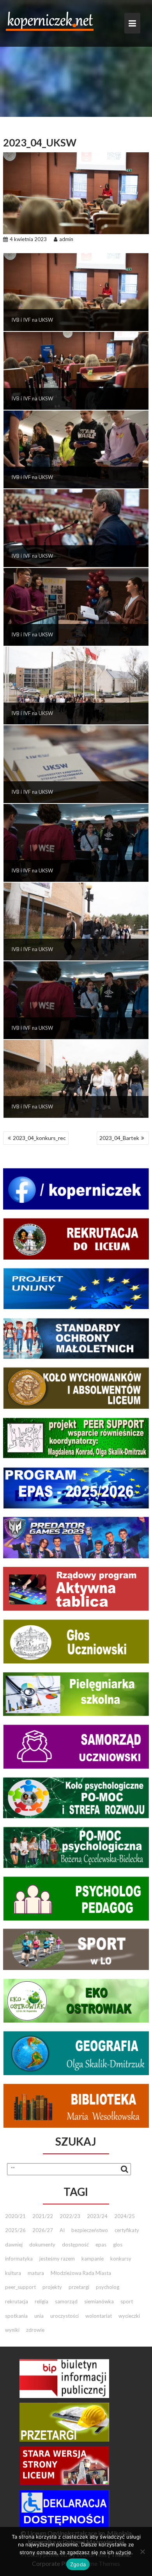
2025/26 (15, 2230)
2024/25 (125, 2216)
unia (39, 2316)
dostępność (75, 2245)
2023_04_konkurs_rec (39, 1138)
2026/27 (43, 2230)
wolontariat (99, 2316)
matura (36, 2273)
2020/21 (15, 2216)
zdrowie (35, 2330)
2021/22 (43, 2216)
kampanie (93, 2259)
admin (66, 239)
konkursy (121, 2259)
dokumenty (42, 2245)
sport (127, 2301)
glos (118, 2245)
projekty (52, 2287)
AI (62, 2230)
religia (42, 2301)
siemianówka (99, 2301)
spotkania (16, 2316)
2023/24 (97, 2216)
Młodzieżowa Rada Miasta (81, 2273)
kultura (13, 2273)
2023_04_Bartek (119, 1138)
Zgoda (78, 2564)
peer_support (20, 2287)
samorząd (66, 2301)
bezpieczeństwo (90, 2230)
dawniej (14, 2245)
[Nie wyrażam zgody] (142, 2551)
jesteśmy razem (57, 2259)
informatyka (19, 2259)
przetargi (79, 2287)
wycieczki (129, 2316)
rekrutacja (17, 2301)
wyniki (12, 2330)
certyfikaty (127, 2230)
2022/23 (70, 2216)
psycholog (108, 2287)
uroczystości (65, 2316)
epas (101, 2245)
